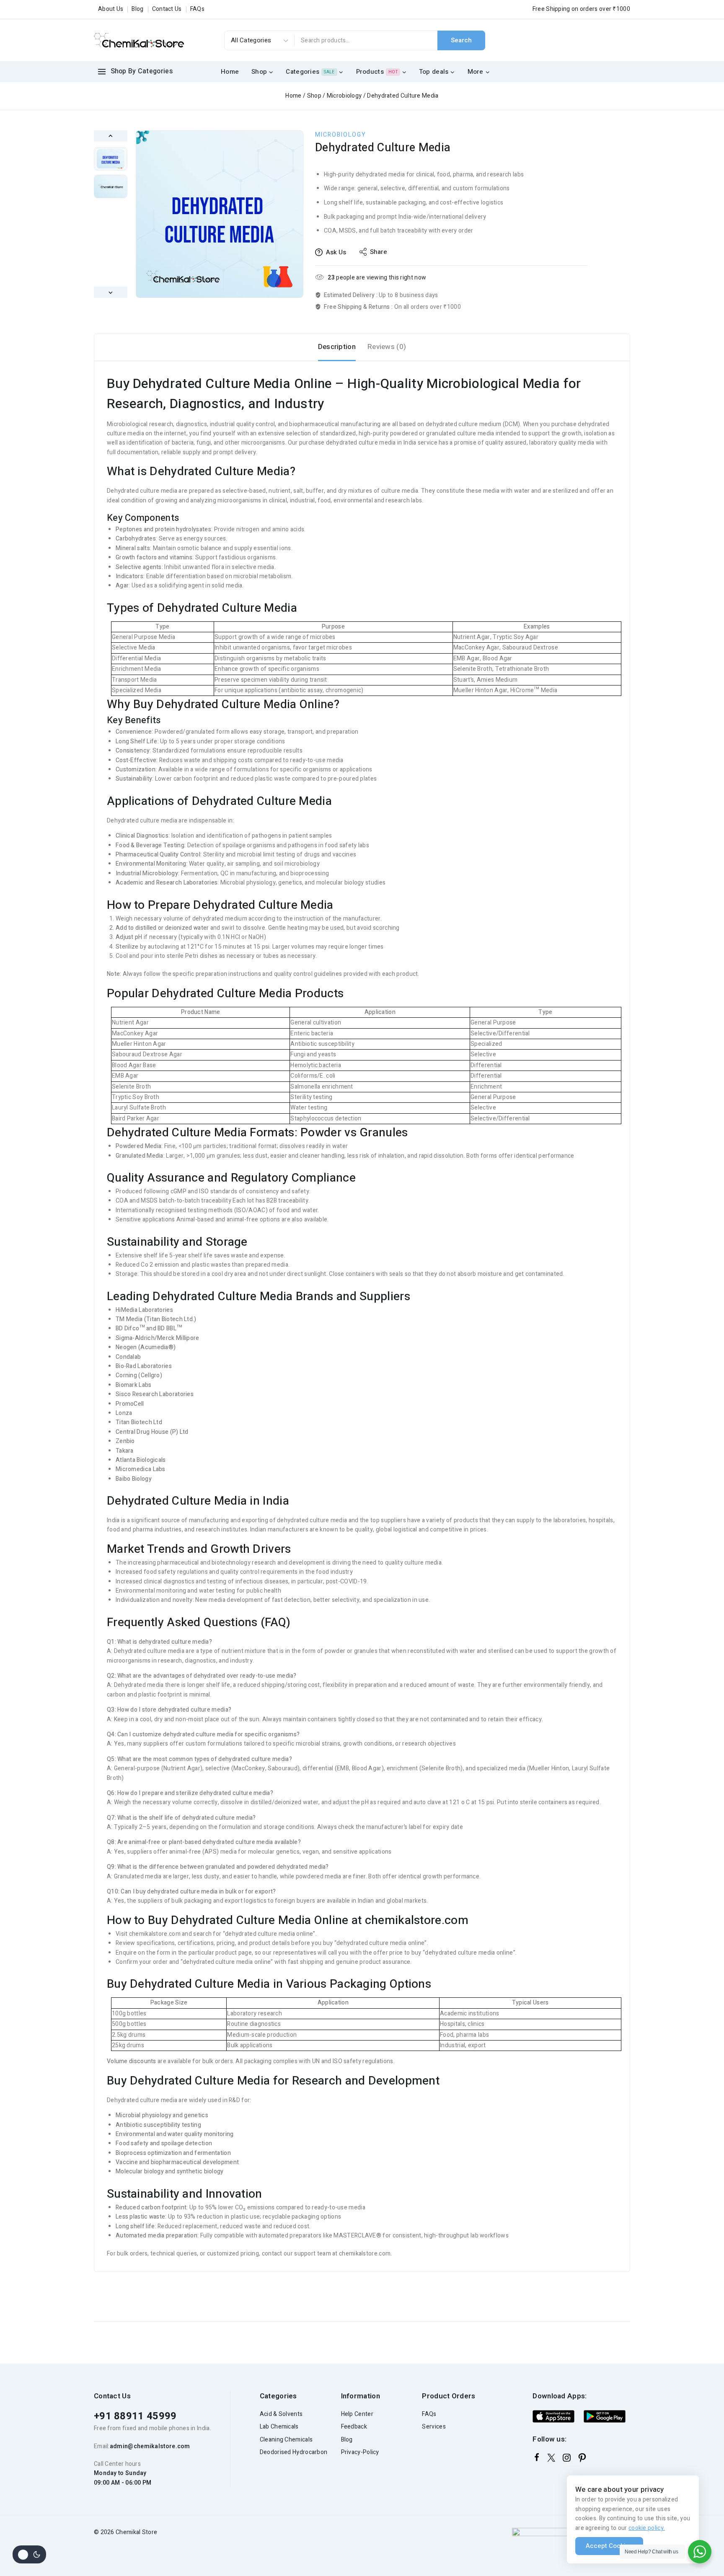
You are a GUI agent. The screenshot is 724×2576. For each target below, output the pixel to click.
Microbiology (341, 135)
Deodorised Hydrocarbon (294, 2452)
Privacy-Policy (360, 2452)
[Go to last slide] (111, 136)
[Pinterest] (582, 2458)
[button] (111, 159)
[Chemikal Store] (139, 40)
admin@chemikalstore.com (150, 2446)
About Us (111, 9)
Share (379, 252)
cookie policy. (647, 2528)
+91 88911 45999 (135, 2416)
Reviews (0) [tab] (387, 347)
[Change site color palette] (29, 2554)
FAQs (197, 9)
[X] (551, 2458)
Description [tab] (337, 347)
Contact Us (167, 9)
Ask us (336, 252)
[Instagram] (567, 2458)
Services (434, 2427)
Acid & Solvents (281, 2414)
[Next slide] (111, 292)
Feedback (354, 2427)
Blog (137, 9)
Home (230, 72)
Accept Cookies (609, 2546)
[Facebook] (537, 2457)
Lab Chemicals (279, 2427)
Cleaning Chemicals (286, 2440)
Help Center (357, 2414)
